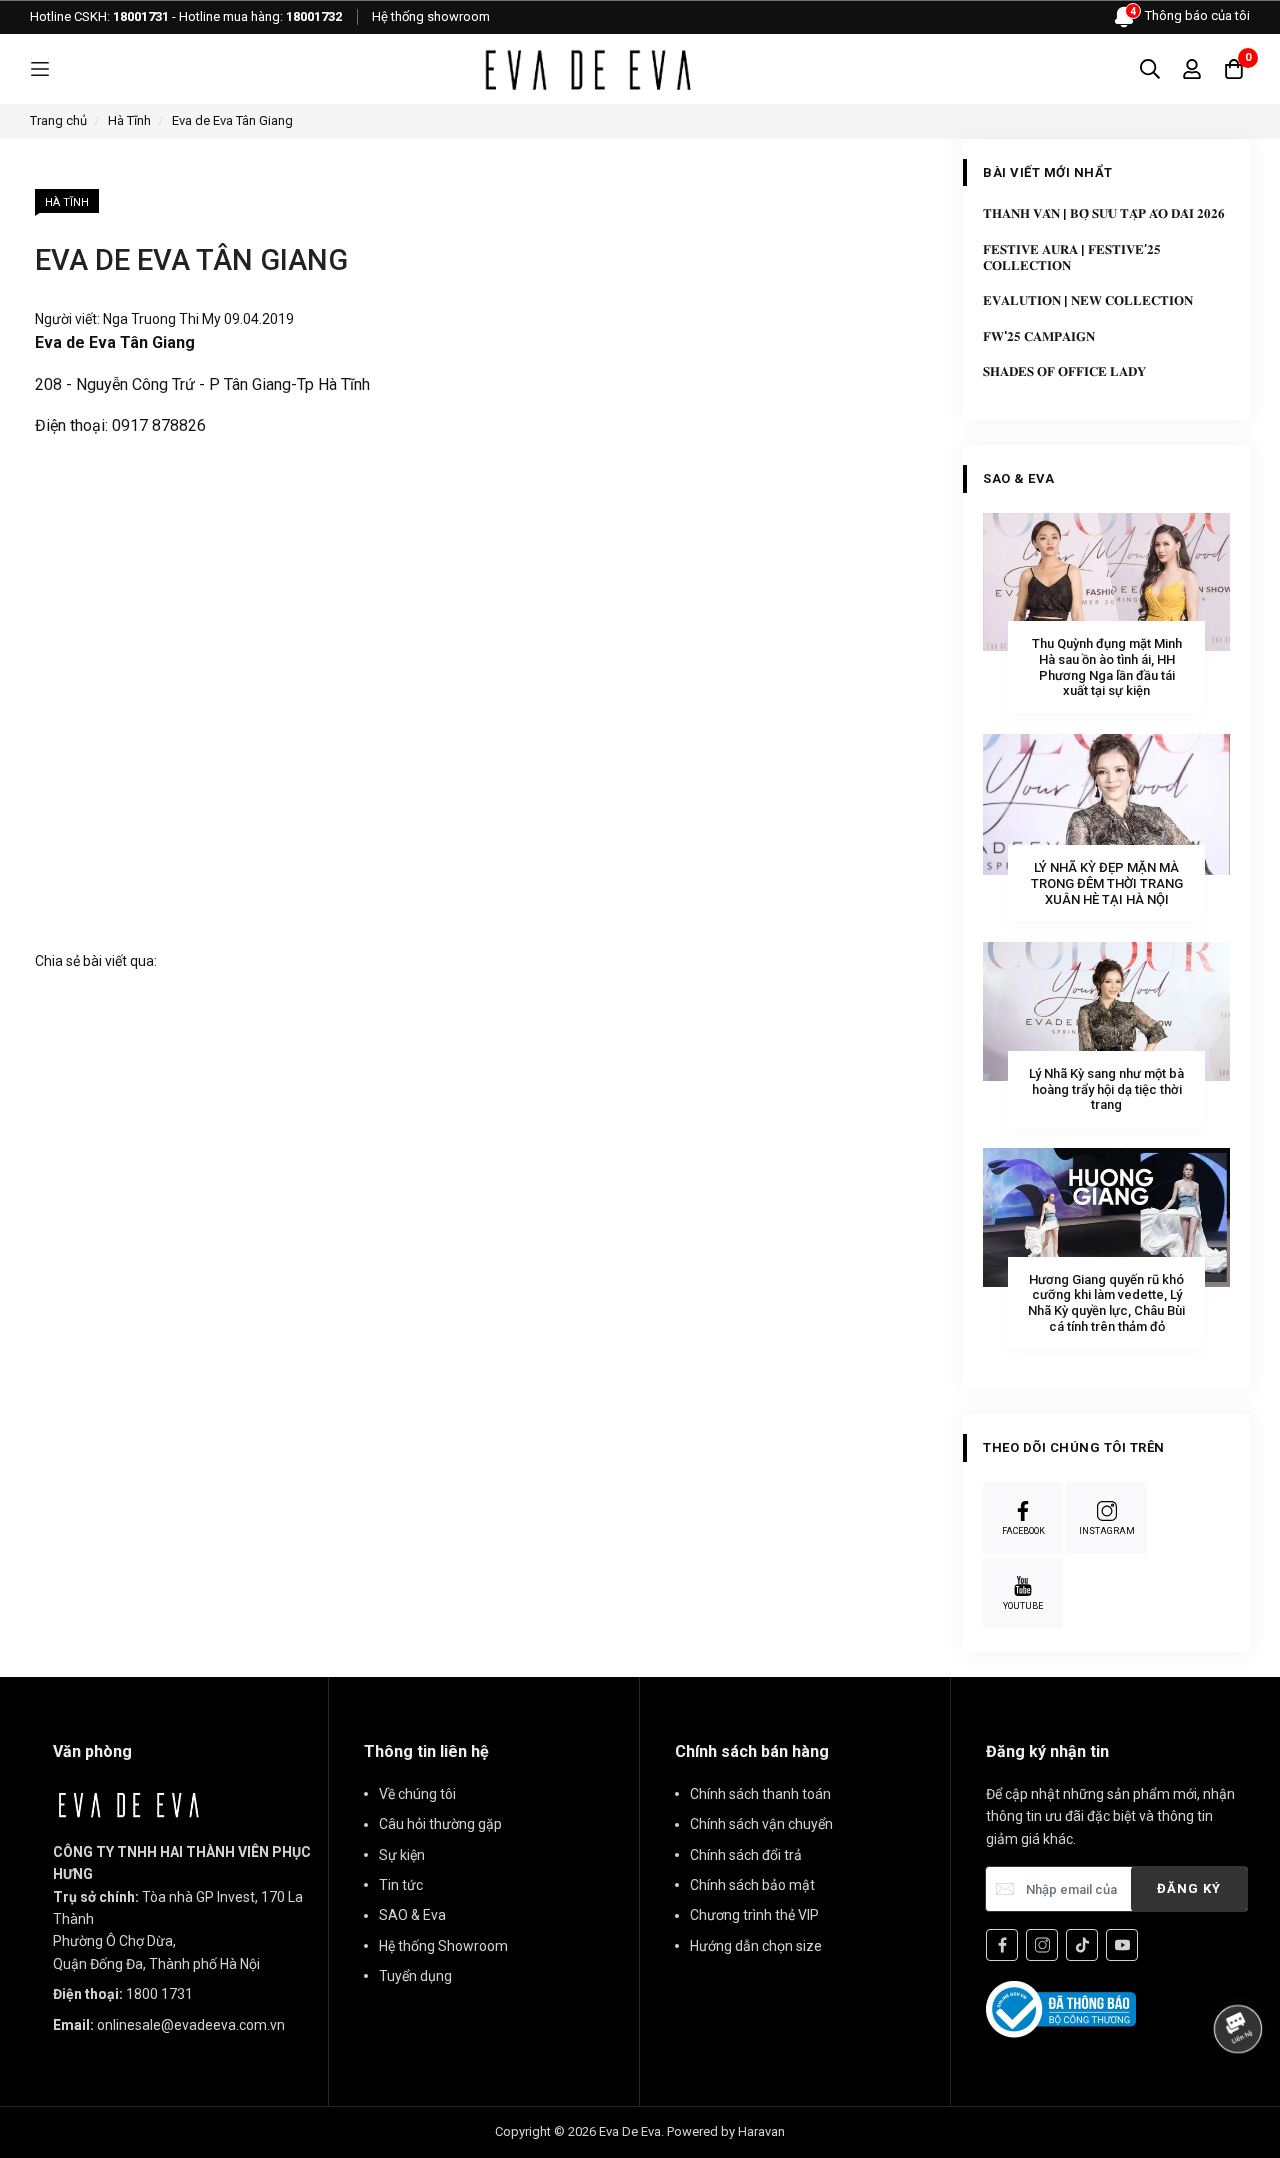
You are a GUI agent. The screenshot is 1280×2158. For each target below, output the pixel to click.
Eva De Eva (630, 2131)
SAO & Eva (412, 1915)
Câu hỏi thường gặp (440, 1824)
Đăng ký (1189, 1888)
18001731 (141, 16)
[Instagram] (1042, 1945)
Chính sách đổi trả (746, 1855)
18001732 (314, 16)
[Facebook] (1002, 1945)
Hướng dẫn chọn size (756, 1946)
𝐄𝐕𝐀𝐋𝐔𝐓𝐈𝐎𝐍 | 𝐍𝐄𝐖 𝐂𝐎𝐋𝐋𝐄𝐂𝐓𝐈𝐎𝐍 (1088, 300)
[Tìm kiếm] (1150, 69)
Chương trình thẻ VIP (754, 1915)
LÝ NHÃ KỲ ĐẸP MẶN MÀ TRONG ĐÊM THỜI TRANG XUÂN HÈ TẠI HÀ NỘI (1107, 883)
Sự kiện (402, 1855)
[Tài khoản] (1192, 69)
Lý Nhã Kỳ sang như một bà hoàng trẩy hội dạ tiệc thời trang (1106, 1089)
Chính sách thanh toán (760, 1794)
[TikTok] (1082, 1945)
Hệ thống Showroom (443, 1946)
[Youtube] (1122, 1945)
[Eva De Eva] (587, 69)
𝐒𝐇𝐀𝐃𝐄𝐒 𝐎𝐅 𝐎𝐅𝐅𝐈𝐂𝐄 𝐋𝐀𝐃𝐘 (1064, 371)
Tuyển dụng (415, 1976)
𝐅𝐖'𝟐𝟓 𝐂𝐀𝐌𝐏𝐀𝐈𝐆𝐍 (1039, 336)
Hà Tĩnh (67, 202)
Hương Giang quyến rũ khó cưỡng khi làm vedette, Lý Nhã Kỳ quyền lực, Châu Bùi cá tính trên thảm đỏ (1106, 1303)
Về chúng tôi (417, 1794)
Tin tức (401, 1885)
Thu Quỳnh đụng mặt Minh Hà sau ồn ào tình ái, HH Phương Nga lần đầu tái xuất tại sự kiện (1107, 667)
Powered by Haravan (726, 2131)
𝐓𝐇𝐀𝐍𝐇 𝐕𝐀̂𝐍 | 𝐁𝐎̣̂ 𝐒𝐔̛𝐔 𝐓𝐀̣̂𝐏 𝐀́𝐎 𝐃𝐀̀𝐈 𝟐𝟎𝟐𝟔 (1104, 213)
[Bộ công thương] (1061, 2008)
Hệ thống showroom (431, 16)
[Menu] (40, 69)
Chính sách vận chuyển (761, 1824)
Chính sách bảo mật (752, 1885)
